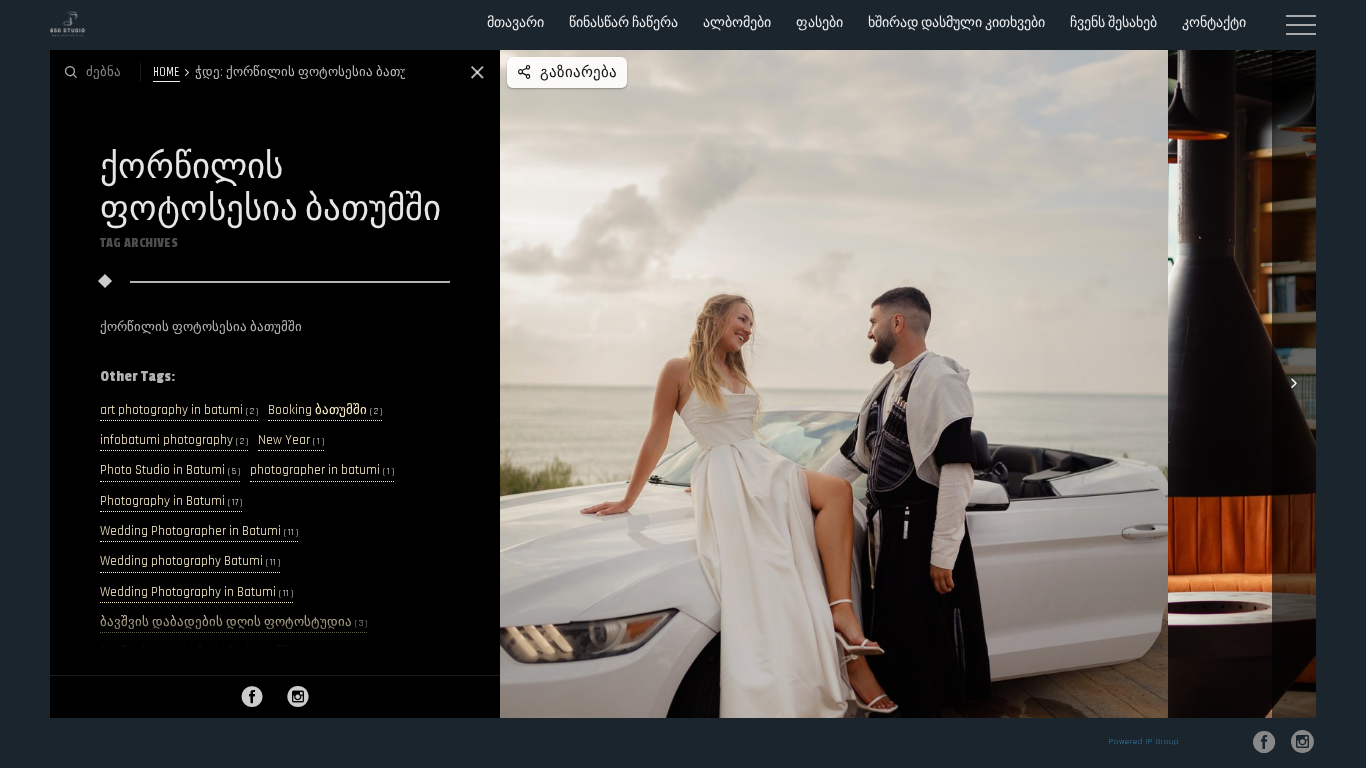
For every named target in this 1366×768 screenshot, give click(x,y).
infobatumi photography (174, 440)
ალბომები (737, 22)
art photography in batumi (179, 410)
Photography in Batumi (171, 501)
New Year (291, 440)
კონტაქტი (1214, 22)
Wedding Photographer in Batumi (199, 531)
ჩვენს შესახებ (1113, 22)
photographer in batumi (322, 470)
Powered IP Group (1144, 742)
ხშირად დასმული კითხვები (956, 22)
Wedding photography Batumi (190, 561)
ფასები (819, 22)
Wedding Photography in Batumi (196, 592)
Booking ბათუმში (325, 410)
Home (166, 71)
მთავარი (515, 22)
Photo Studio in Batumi (170, 470)
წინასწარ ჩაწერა (623, 22)
